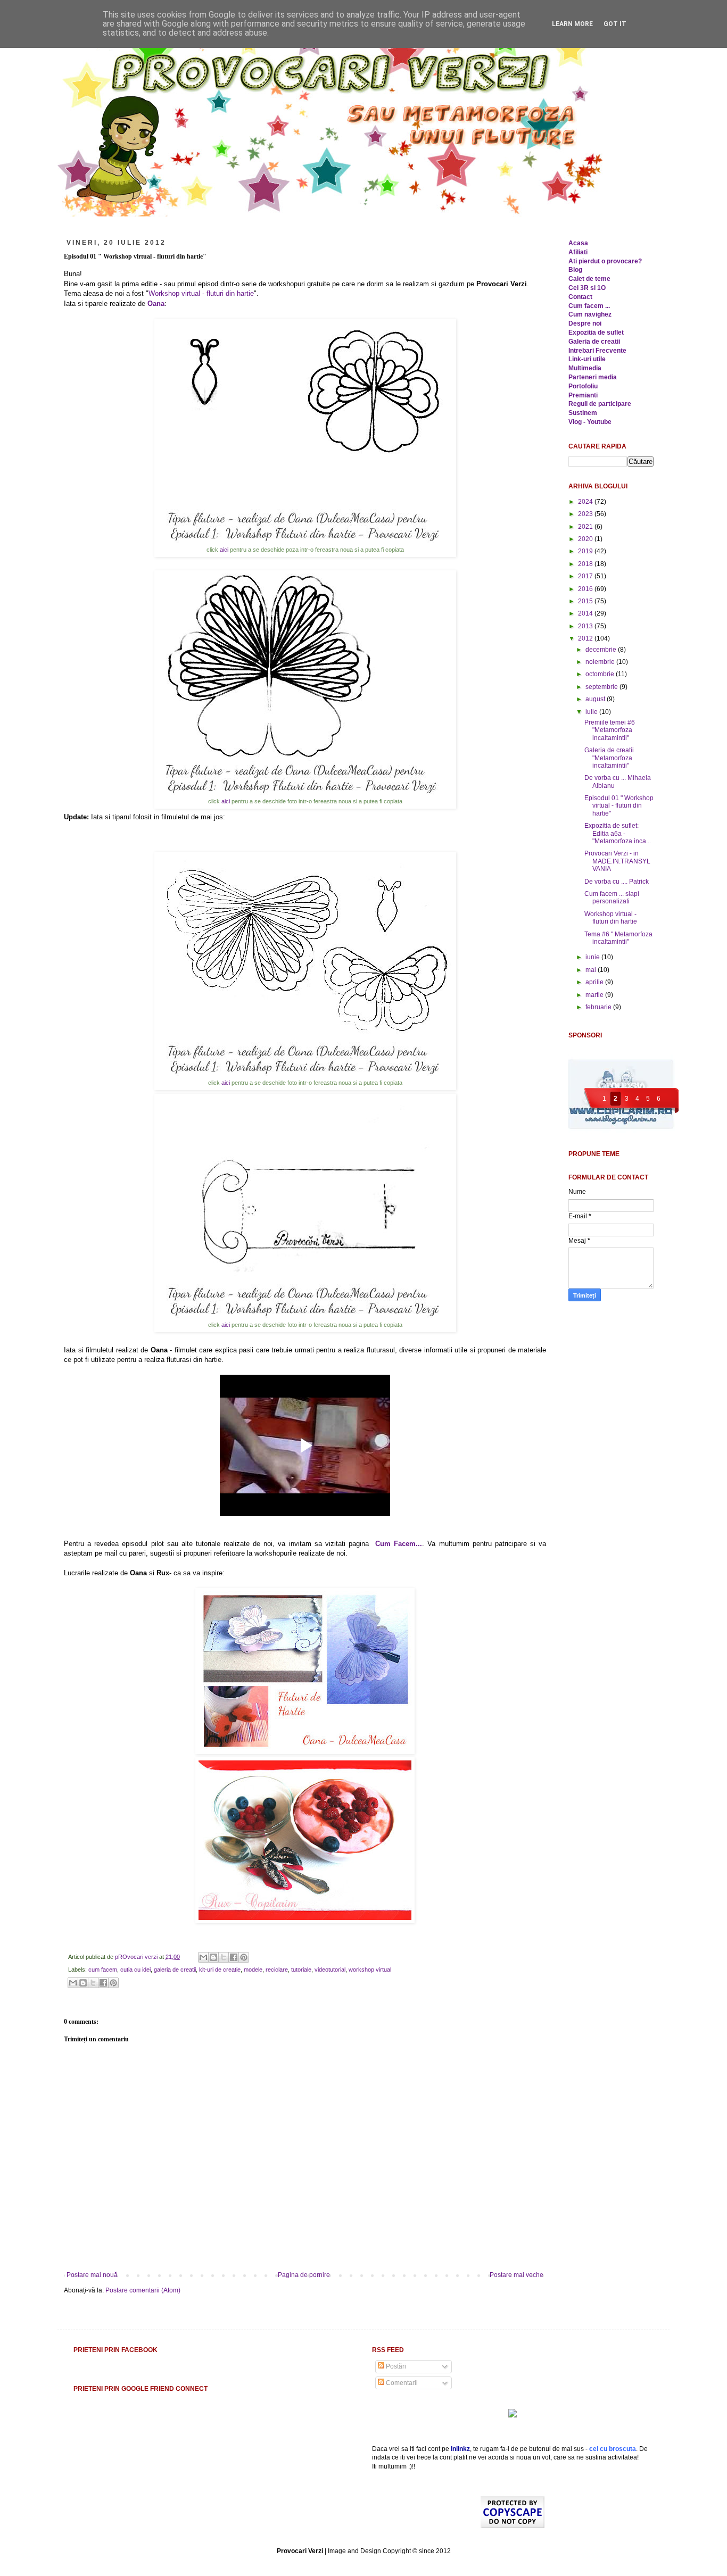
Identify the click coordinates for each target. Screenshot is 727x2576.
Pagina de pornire (304, 2275)
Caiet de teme (589, 279)
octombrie (601, 674)
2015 (586, 601)
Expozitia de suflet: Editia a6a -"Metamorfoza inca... (618, 833)
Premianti (583, 395)
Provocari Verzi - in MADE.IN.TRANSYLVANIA (617, 861)
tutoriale (301, 1970)
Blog (575, 270)
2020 (586, 539)
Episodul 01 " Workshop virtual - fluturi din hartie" (619, 806)
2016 (586, 589)
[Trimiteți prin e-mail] (203, 1957)
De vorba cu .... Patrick (617, 882)
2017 (586, 576)
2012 (586, 638)
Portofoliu (583, 386)
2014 (586, 613)
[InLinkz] (513, 2413)
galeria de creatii (175, 1970)
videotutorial (330, 1970)
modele (253, 1970)
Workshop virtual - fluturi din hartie (201, 293)
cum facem (103, 1970)
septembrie (602, 687)
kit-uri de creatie (220, 1970)
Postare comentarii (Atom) (143, 2290)
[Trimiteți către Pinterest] (244, 1957)
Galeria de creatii (594, 342)
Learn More (572, 24)
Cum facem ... (589, 306)
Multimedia (585, 368)
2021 (586, 527)
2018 (586, 564)
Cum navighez (590, 314)
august (596, 699)
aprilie (595, 982)
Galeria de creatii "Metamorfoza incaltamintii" (609, 758)
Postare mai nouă (92, 2275)
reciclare (277, 1970)
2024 (586, 502)
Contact (580, 297)
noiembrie (601, 662)
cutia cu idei (135, 1970)
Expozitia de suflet (596, 333)
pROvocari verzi (137, 1957)
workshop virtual (370, 1970)
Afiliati (578, 252)
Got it (615, 24)
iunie (593, 957)
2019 (586, 551)
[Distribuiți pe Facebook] (234, 1957)
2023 (586, 514)
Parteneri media (593, 377)
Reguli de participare (600, 404)
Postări (395, 2366)
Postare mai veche (517, 2275)
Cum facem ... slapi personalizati (612, 898)
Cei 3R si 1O (587, 288)
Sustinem (583, 413)
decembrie (602, 650)
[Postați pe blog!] (213, 1957)
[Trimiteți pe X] (224, 1957)
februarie (599, 1007)
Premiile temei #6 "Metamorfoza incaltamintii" (610, 730)
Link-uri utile (587, 359)
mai (592, 970)
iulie (592, 712)
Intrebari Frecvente (597, 351)
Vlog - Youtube (590, 422)
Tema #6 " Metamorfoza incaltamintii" (618, 938)
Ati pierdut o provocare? (605, 261)
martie (595, 995)
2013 (586, 626)
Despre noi (585, 323)
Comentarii (401, 2383)
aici (225, 550)
